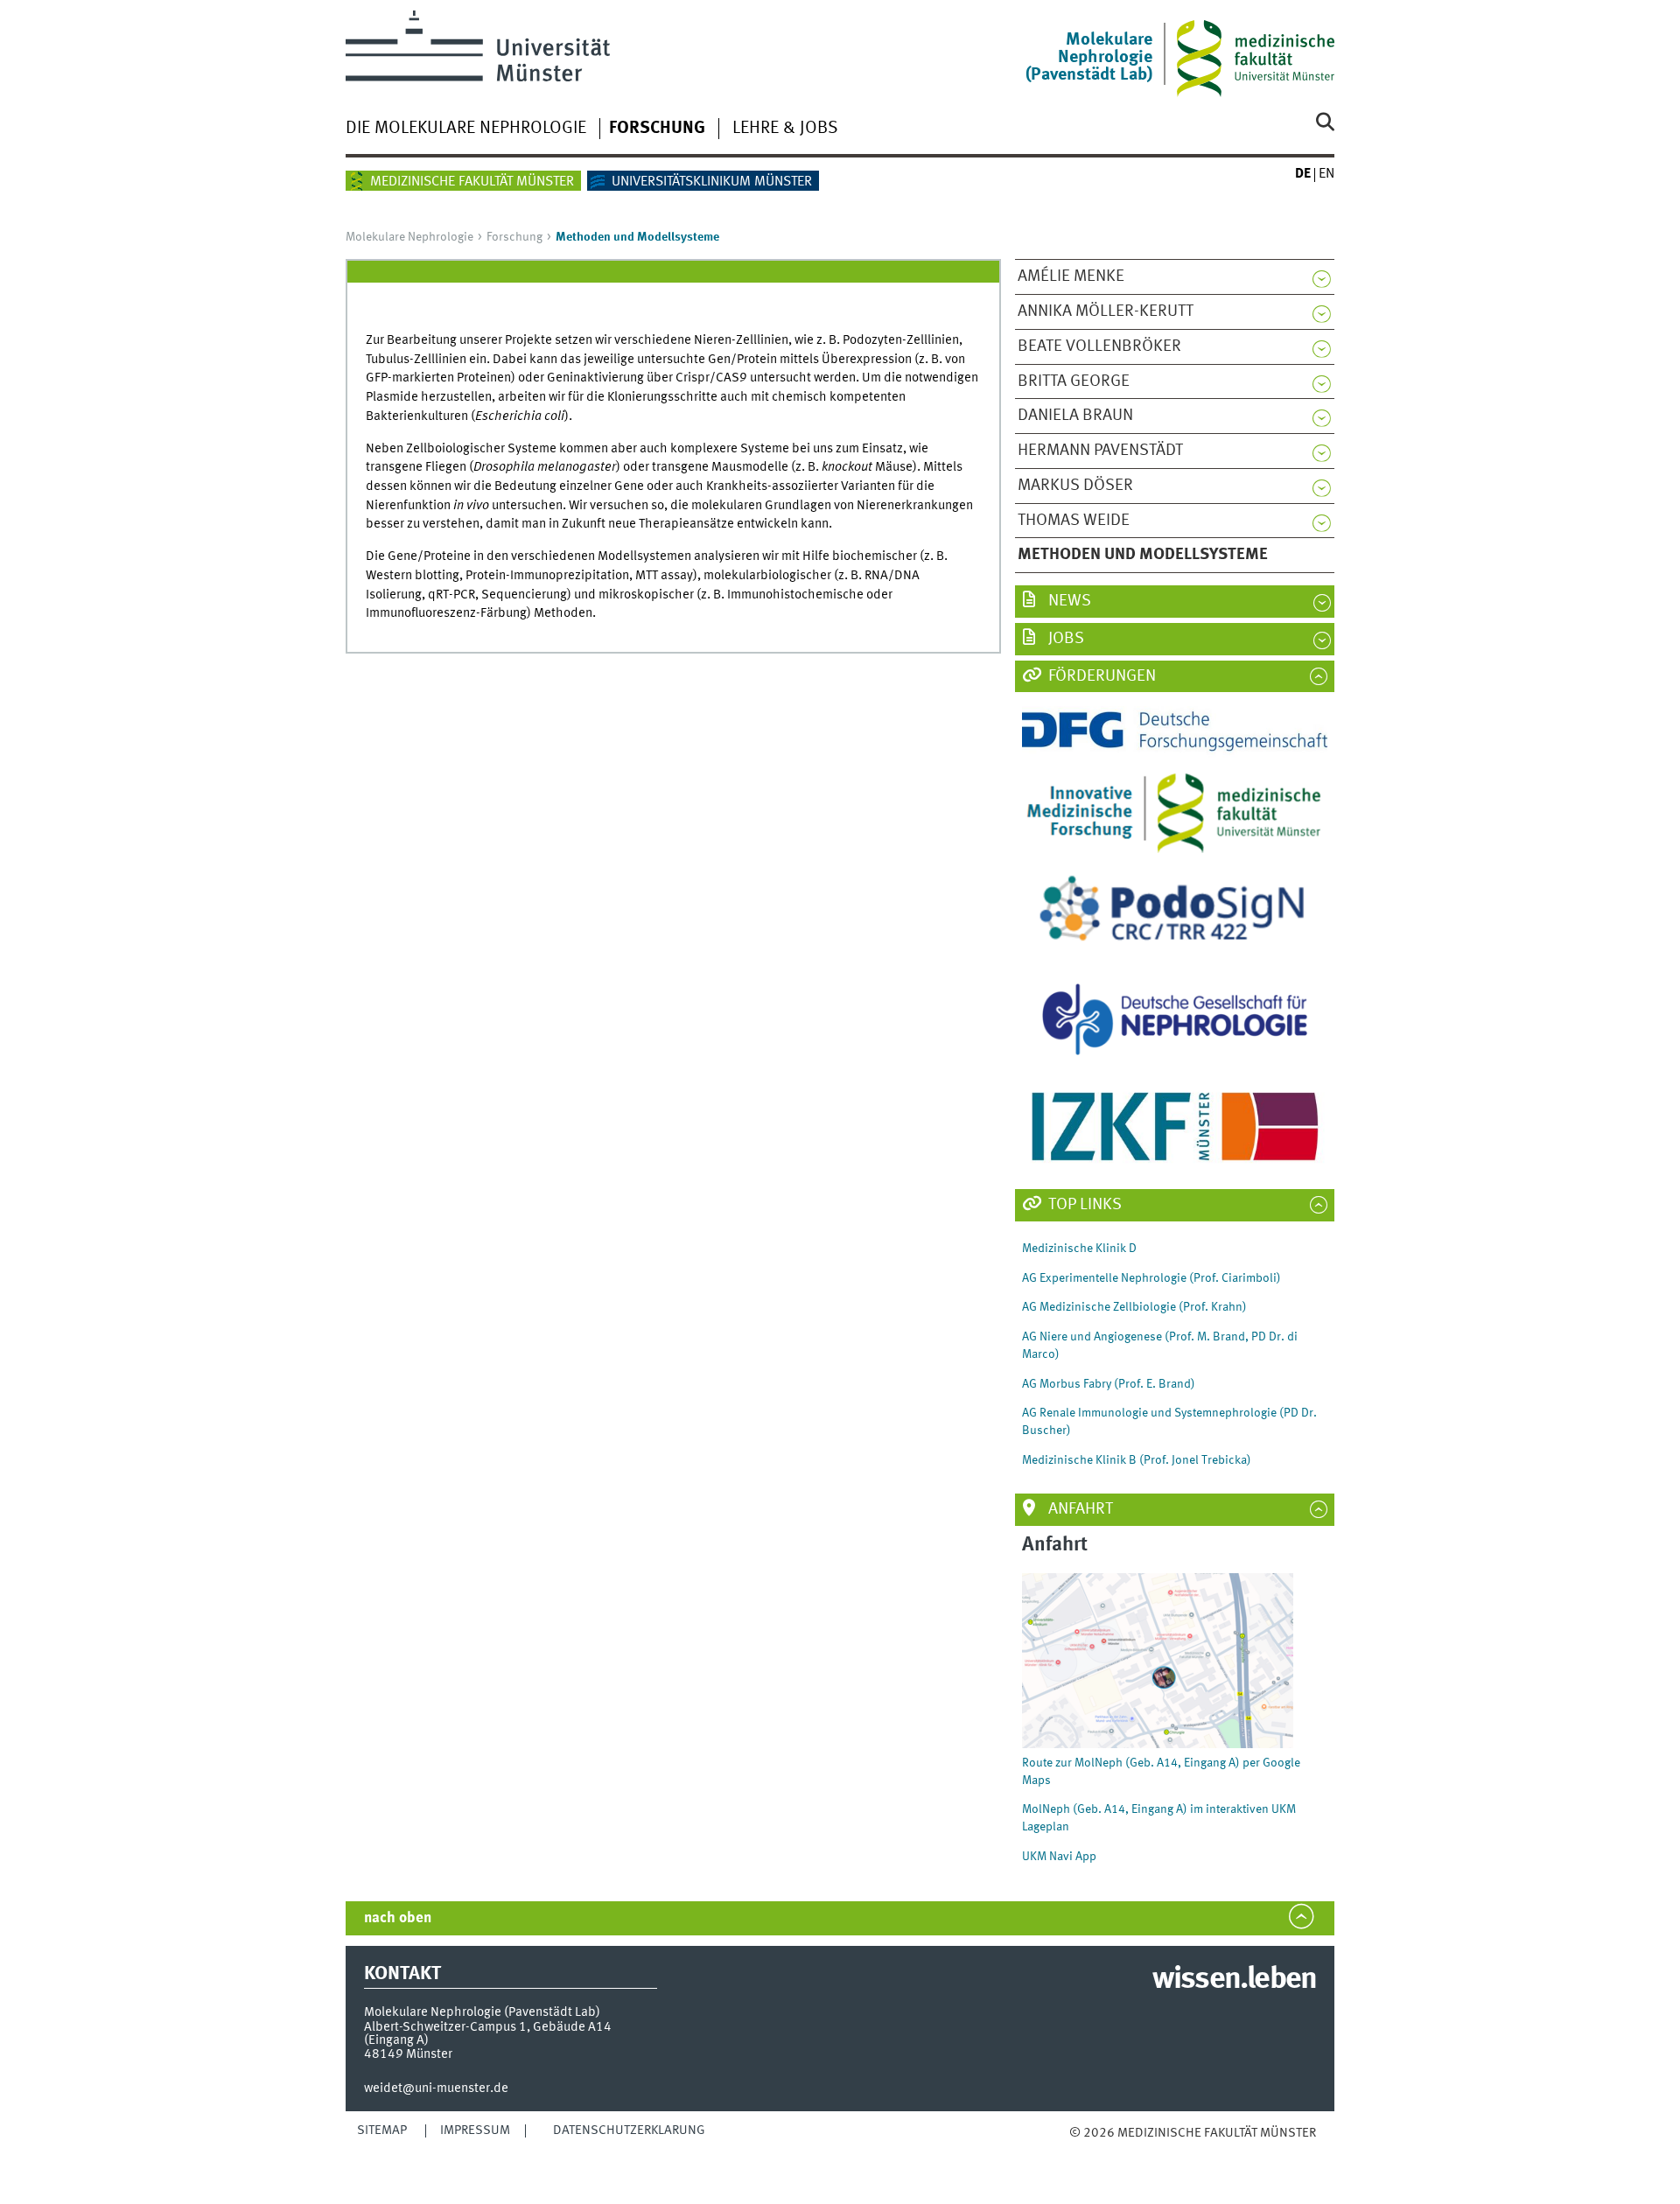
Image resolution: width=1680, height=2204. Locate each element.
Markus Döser (1075, 486)
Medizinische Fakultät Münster (472, 182)
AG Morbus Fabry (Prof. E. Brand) (1109, 1384)
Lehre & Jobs (785, 129)
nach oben (398, 1918)
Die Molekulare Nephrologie (466, 129)
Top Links (1083, 1205)
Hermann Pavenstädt (1100, 451)
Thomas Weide (1074, 521)
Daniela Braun (1075, 416)
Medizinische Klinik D (1079, 1249)
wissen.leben (1234, 1980)
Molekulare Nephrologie (409, 237)
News (1068, 601)
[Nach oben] (1087, 2151)
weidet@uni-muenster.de (436, 2089)
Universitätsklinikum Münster (712, 182)
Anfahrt (1079, 1509)
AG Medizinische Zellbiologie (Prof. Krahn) (1134, 1307)
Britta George (1074, 381)
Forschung (657, 129)
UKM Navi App (1059, 1857)
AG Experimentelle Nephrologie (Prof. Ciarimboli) (1151, 1278)
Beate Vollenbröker (1099, 346)
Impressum (475, 2131)
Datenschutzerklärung (629, 2131)
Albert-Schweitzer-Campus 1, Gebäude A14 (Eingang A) (488, 2034)
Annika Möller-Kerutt (1106, 311)
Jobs (1064, 639)
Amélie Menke (1071, 276)
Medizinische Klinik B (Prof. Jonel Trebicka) (1137, 1460)
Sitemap (382, 2131)
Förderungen (1100, 676)
